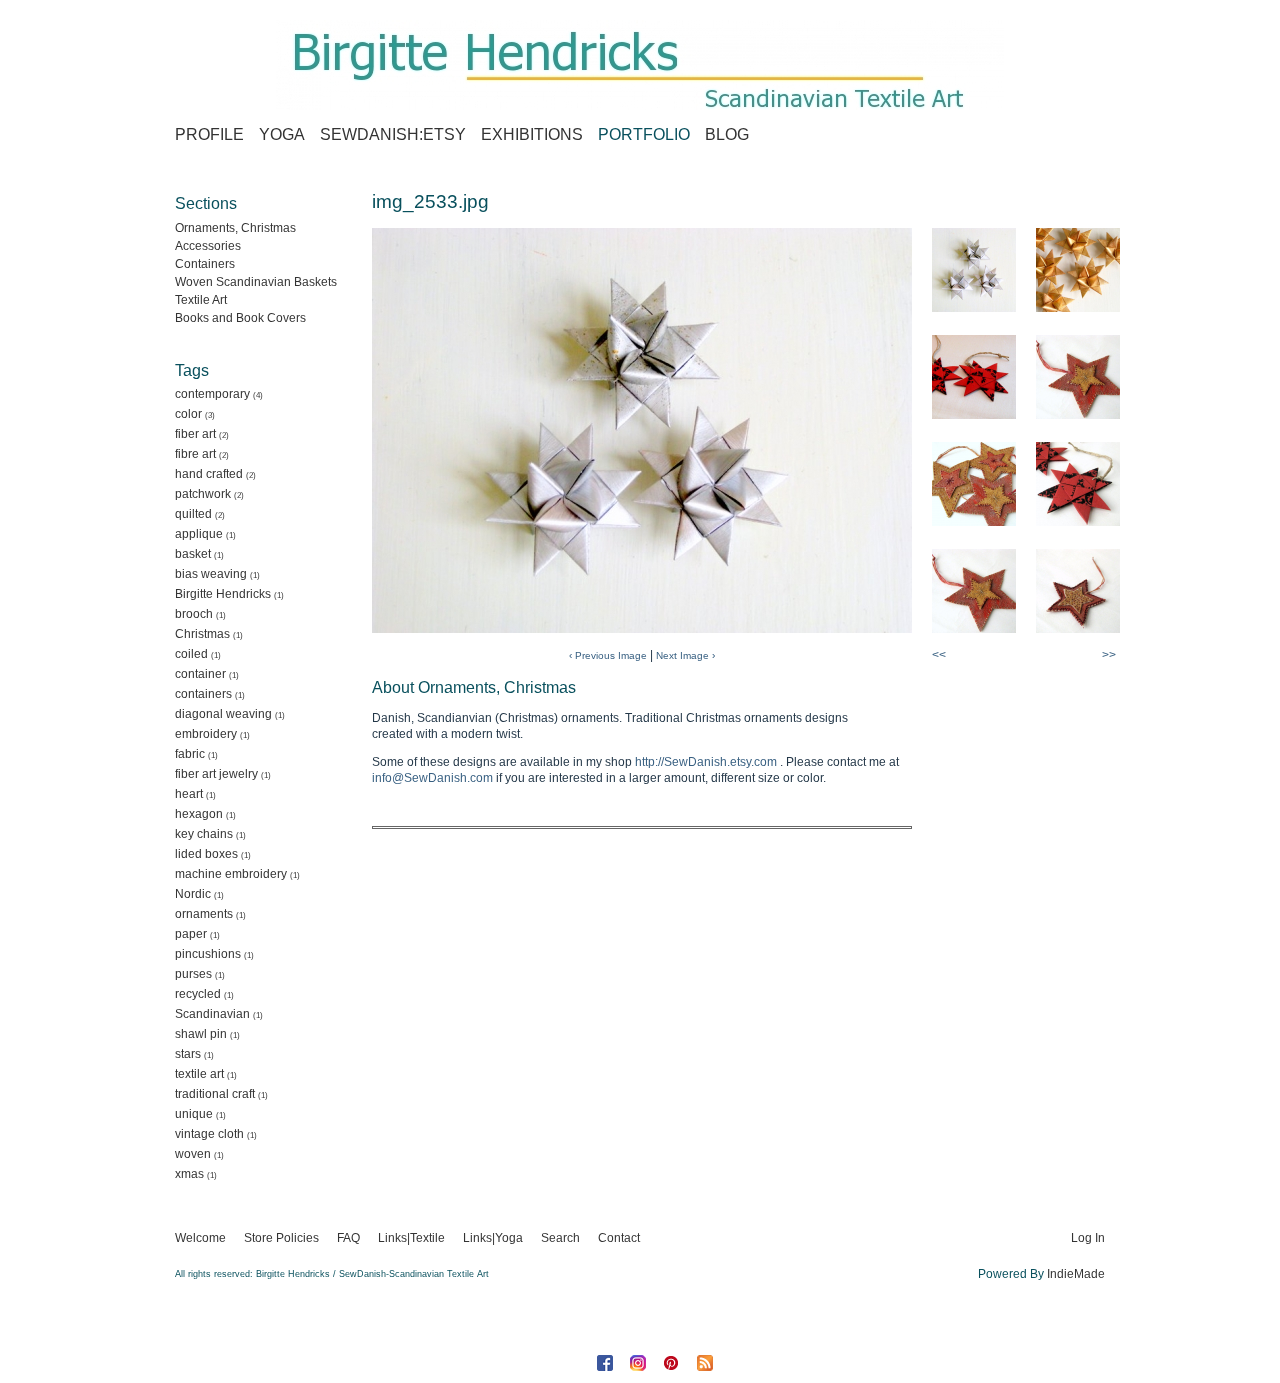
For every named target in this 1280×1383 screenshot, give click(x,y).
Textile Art (201, 300)
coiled (191, 654)
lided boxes (206, 854)
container (200, 674)
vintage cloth (209, 1134)
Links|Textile (411, 1238)
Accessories (208, 246)
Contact (619, 1238)
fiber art (195, 434)
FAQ (348, 1238)
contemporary (212, 394)
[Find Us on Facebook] (607, 1363)
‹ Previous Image (608, 655)
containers (203, 694)
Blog (727, 134)
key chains (204, 834)
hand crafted (209, 474)
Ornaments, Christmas (235, 228)
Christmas (202, 634)
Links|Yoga (493, 1238)
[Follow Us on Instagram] (640, 1363)
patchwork (203, 494)
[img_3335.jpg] (974, 484)
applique (199, 534)
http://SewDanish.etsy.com (706, 762)
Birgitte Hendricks (223, 594)
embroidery (206, 734)
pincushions (208, 954)
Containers (205, 264)
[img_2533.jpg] (974, 270)
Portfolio (644, 134)
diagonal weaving (223, 714)
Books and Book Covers (240, 318)
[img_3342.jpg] (1078, 484)
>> (1109, 655)
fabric (190, 754)
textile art (199, 1074)
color (188, 414)
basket (193, 554)
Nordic (193, 894)
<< (939, 655)
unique (194, 1114)
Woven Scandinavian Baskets (256, 282)
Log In (1088, 1238)
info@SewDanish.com (432, 778)
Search (560, 1238)
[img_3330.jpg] (1078, 377)
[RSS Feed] (707, 1363)
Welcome (200, 1238)
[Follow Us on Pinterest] (673, 1363)
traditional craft (215, 1094)
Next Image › (685, 655)
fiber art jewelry (216, 774)
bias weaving (211, 574)
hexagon (199, 814)
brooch (194, 614)
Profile (209, 134)
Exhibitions (532, 134)
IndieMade (1076, 1274)
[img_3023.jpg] (974, 377)
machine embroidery (231, 874)
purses (193, 974)
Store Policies (281, 1238)
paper (191, 934)
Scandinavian (212, 1014)
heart (189, 794)
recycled (198, 994)
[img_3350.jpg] (1078, 591)
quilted (193, 514)
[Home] (640, 65)
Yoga (282, 134)
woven (193, 1154)
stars (188, 1054)
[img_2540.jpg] (1078, 270)
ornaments (204, 914)
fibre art (195, 454)
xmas (189, 1174)
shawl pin (201, 1034)
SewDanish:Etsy (393, 134)
